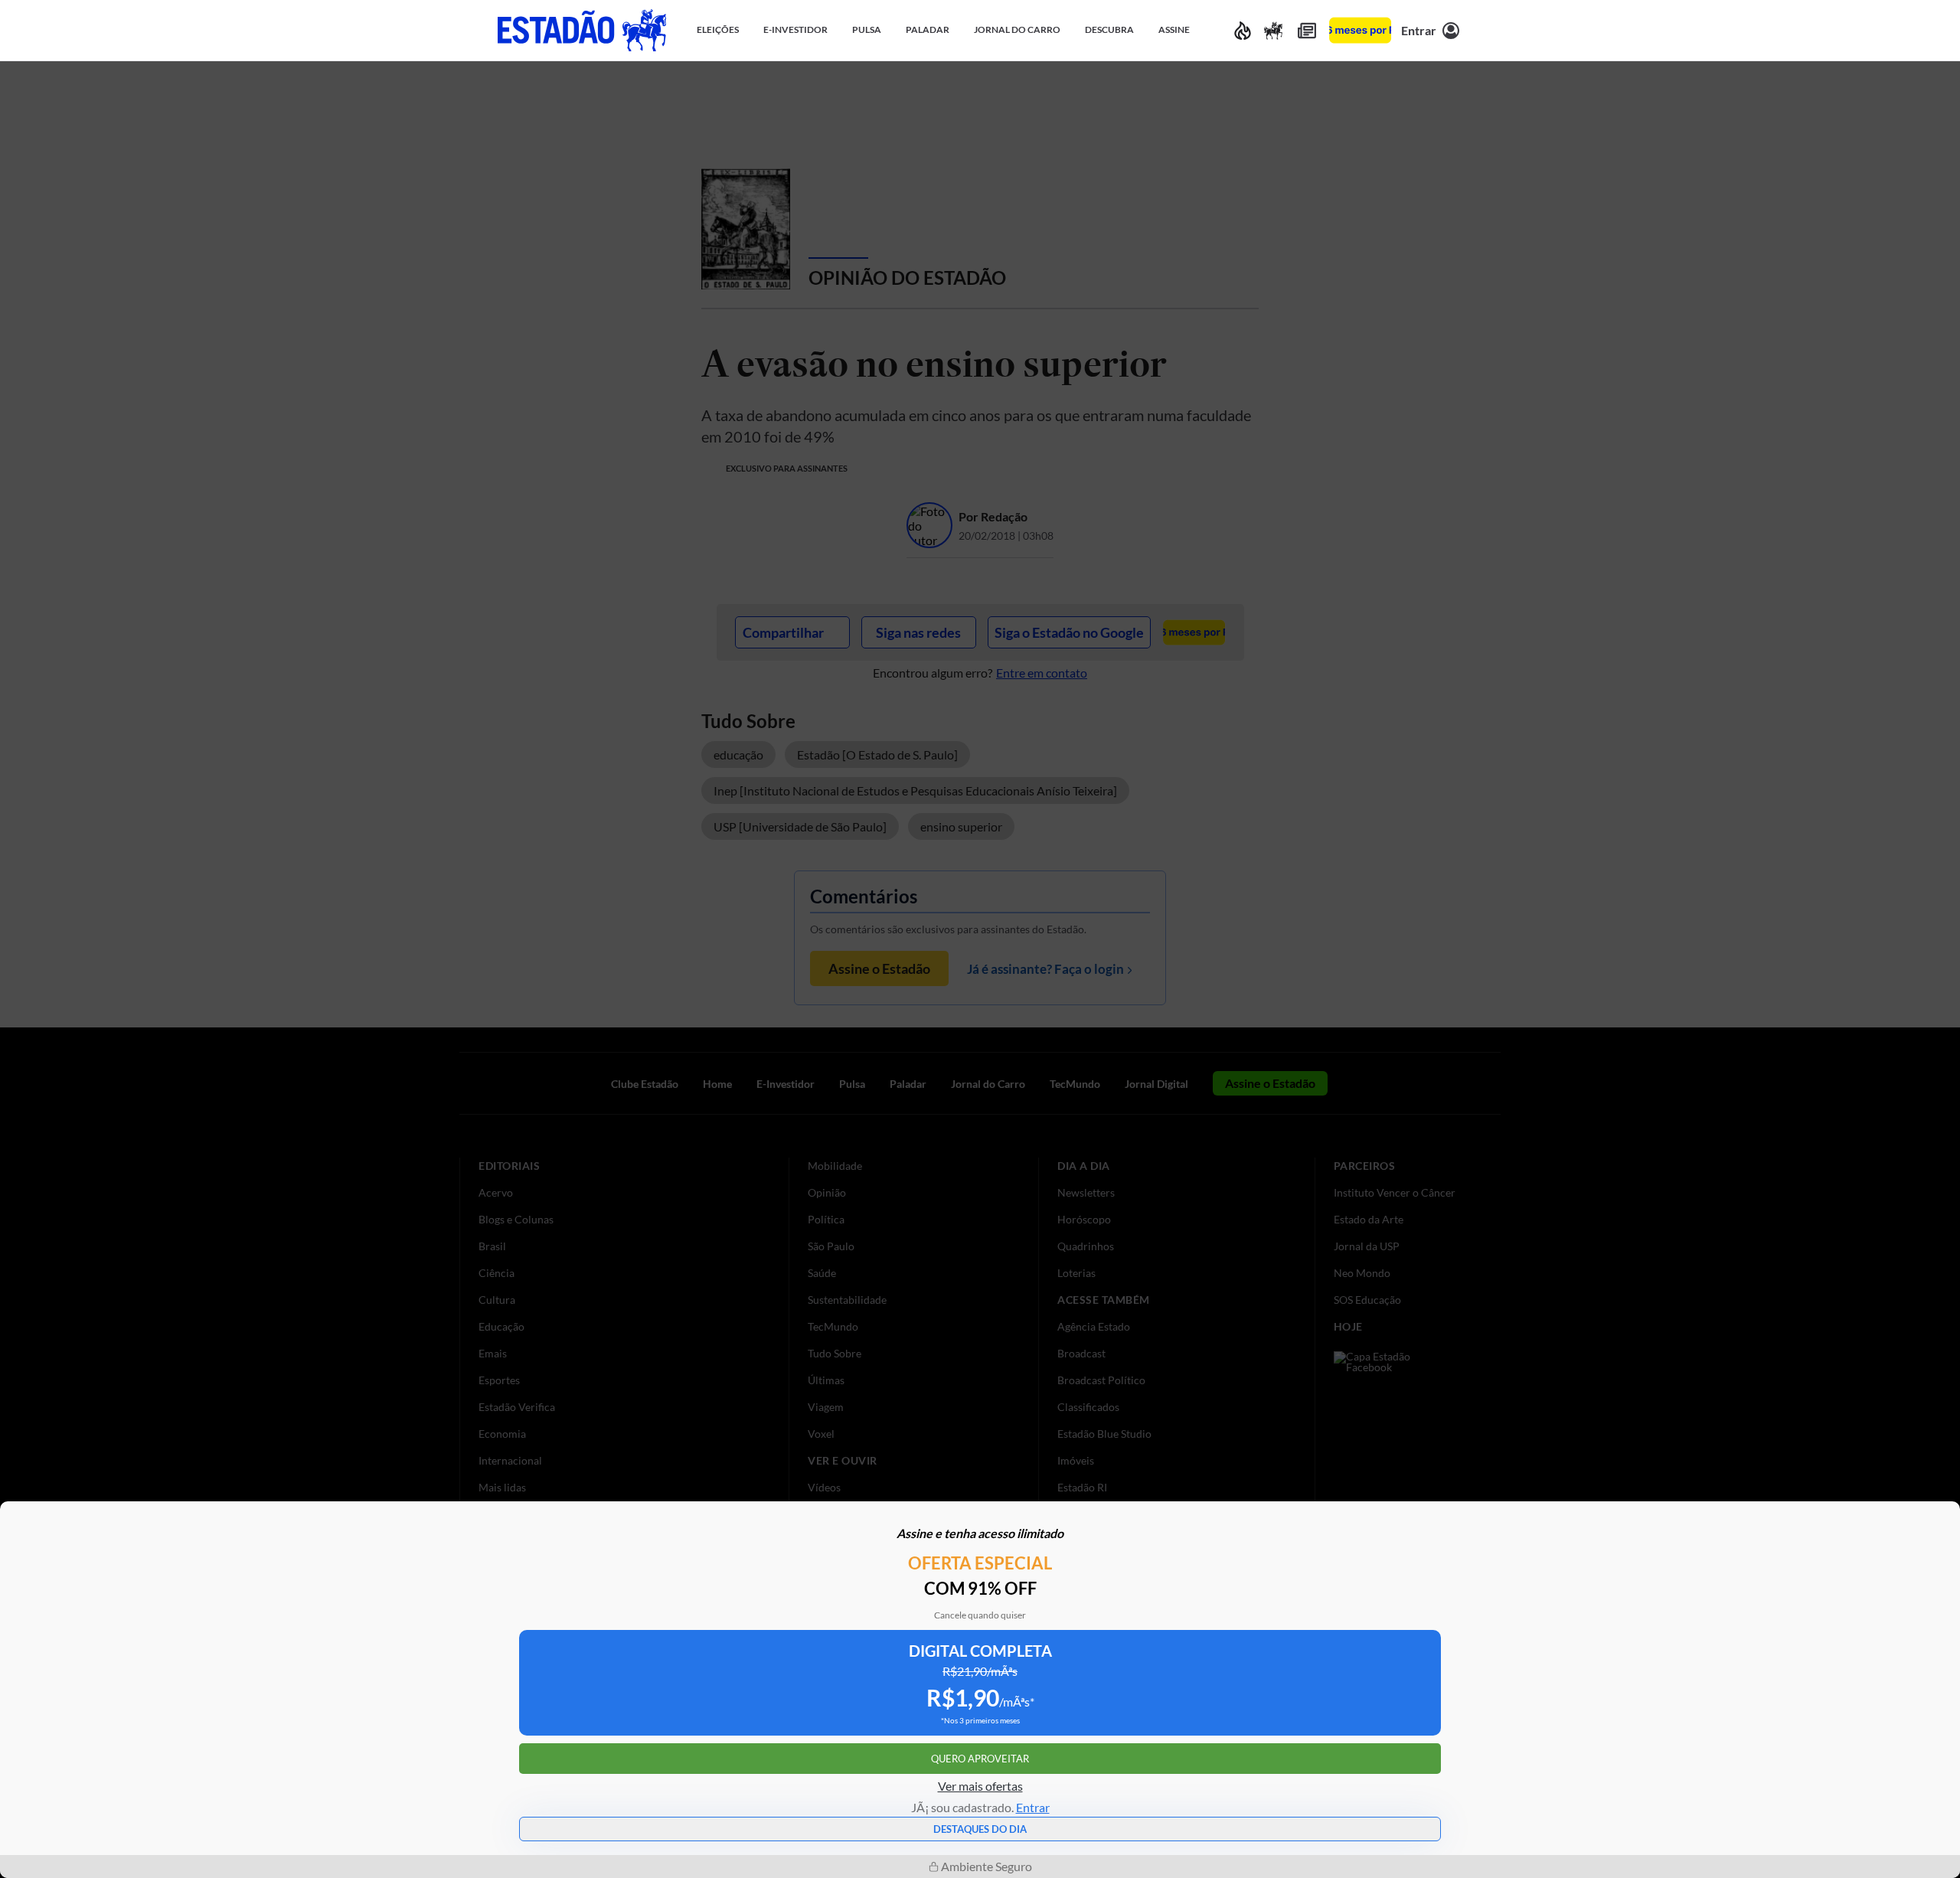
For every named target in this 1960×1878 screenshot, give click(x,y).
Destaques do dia (980, 1829)
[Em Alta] (1243, 30)
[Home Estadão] (582, 30)
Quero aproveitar (980, 1759)
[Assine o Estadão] (1360, 30)
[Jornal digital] (1307, 30)
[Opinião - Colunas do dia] (1273, 30)
